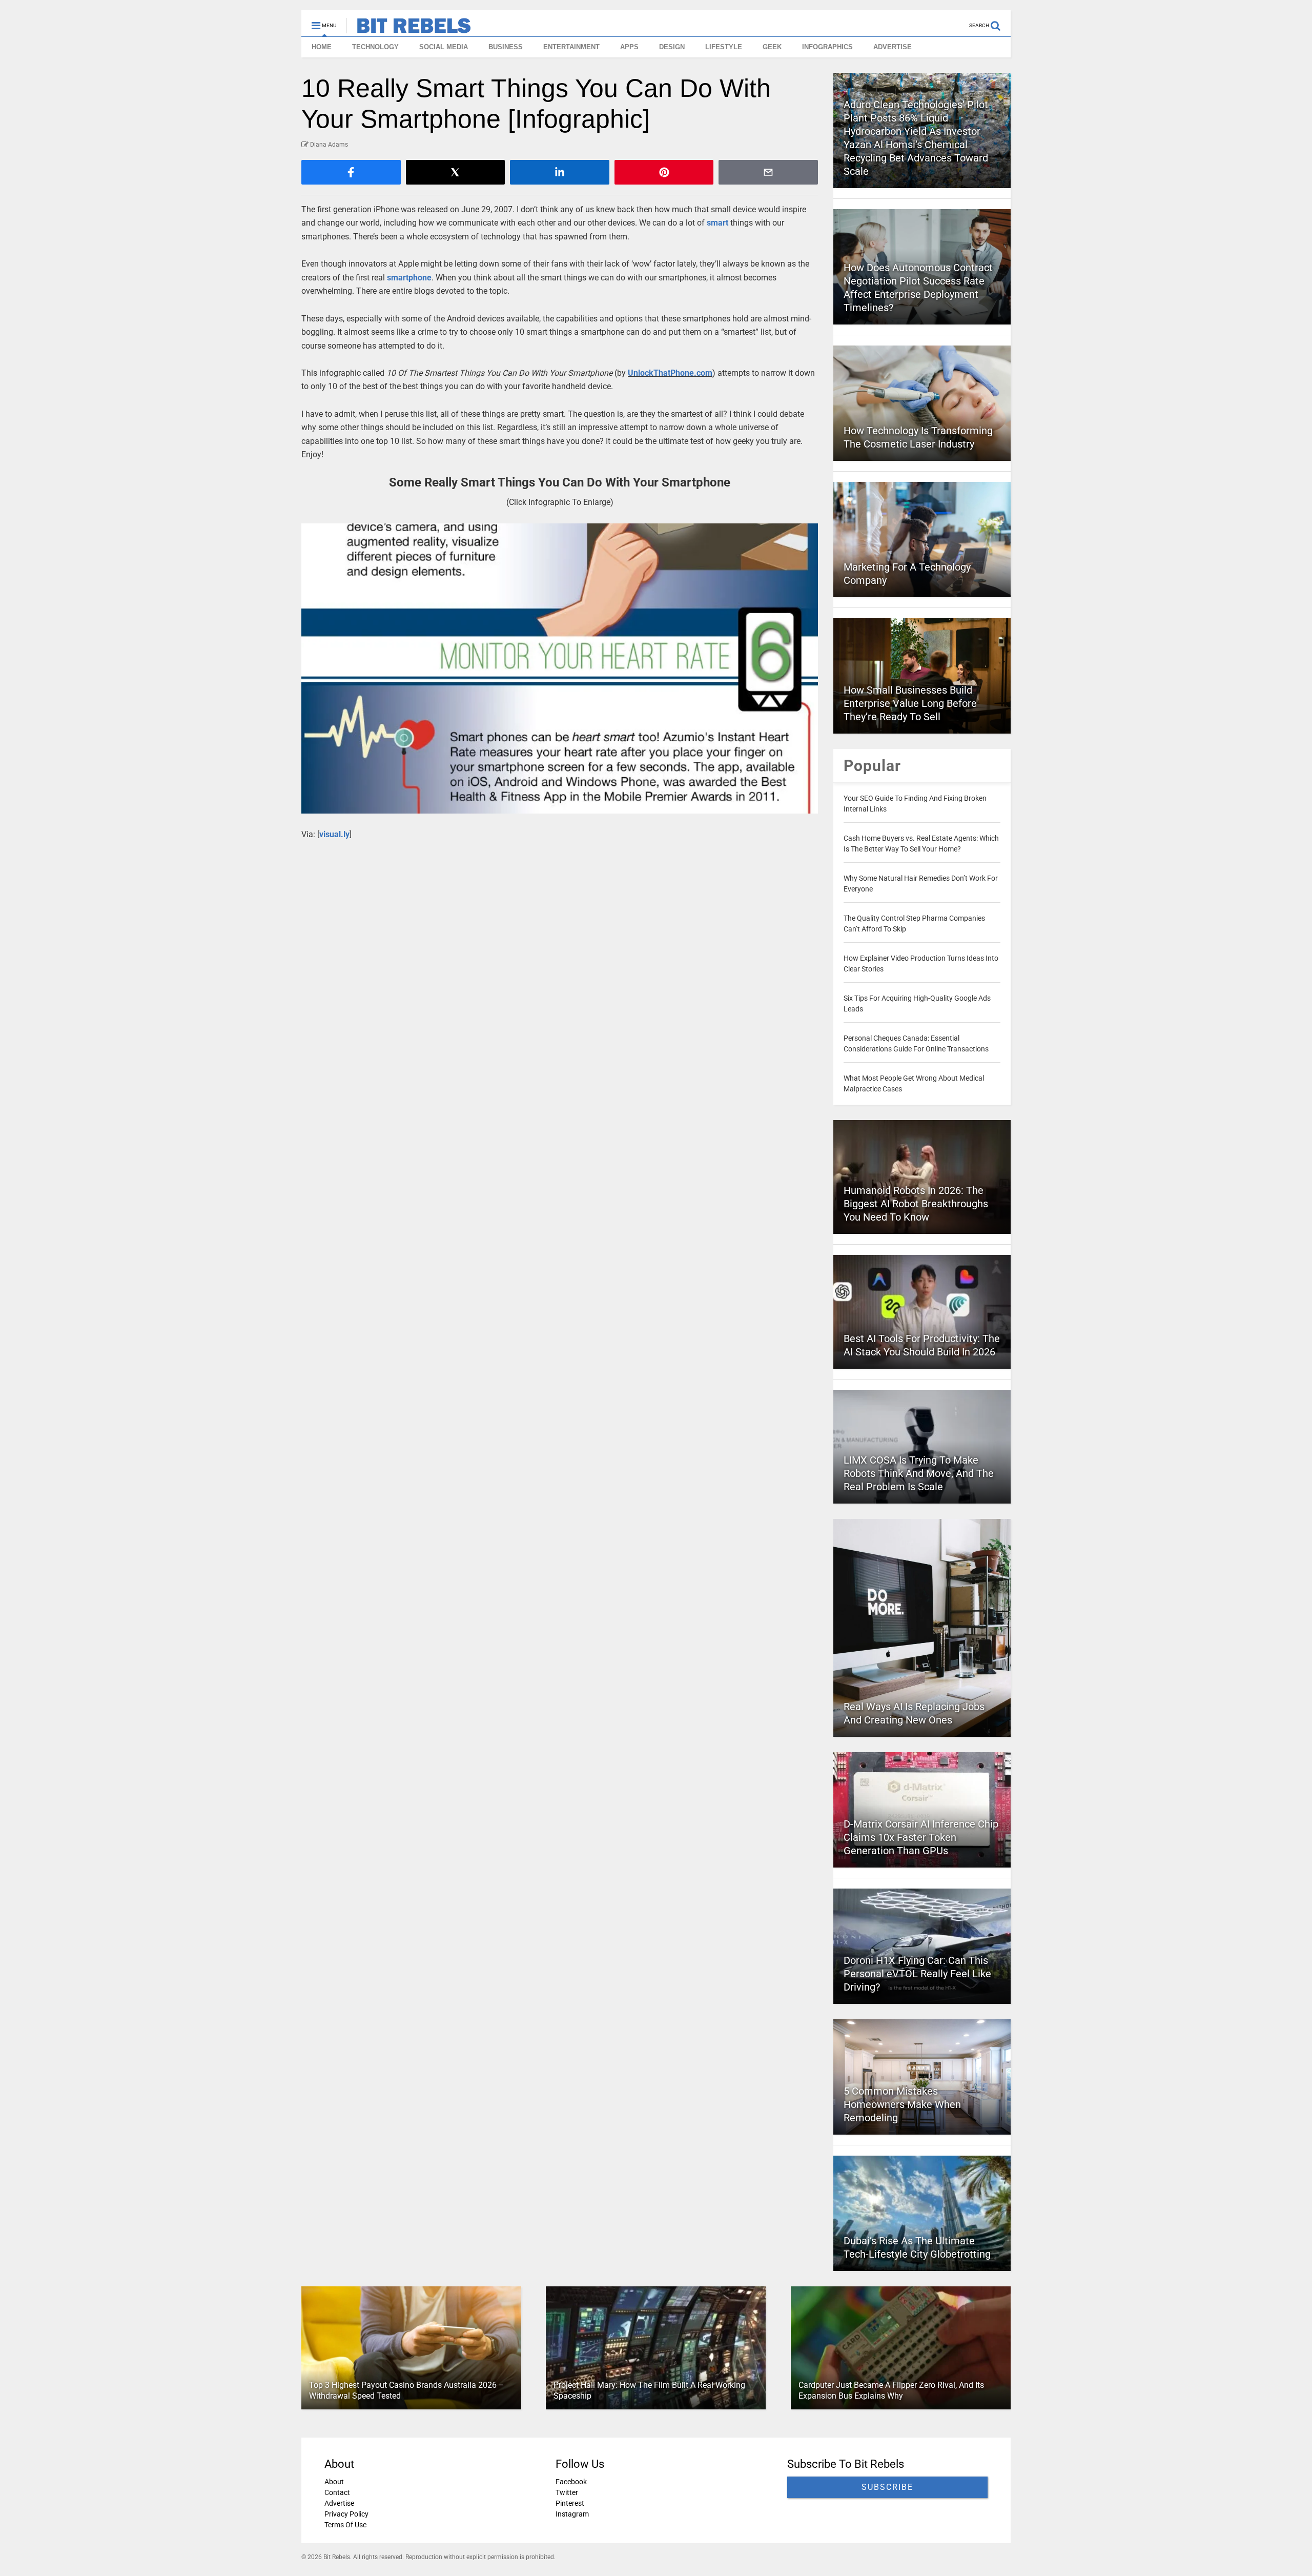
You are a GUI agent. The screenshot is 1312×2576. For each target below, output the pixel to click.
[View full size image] (560, 669)
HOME (322, 47)
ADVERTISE (893, 47)
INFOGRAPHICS (827, 47)
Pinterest (570, 2503)
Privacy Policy (346, 2514)
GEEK (772, 47)
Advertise (339, 2503)
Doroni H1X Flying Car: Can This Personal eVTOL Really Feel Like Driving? (917, 1974)
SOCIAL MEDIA (444, 47)
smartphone (409, 278)
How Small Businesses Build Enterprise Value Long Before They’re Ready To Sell (910, 703)
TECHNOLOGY (375, 47)
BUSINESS (506, 47)
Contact (337, 2492)
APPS (629, 47)
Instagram (572, 2514)
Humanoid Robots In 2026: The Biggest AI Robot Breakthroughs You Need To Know (916, 1204)
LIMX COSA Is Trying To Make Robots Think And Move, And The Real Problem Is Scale (919, 1473)
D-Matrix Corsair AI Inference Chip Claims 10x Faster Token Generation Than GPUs (921, 1837)
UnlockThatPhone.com (670, 373)
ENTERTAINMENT (571, 47)
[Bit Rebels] (409, 29)
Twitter (567, 2492)
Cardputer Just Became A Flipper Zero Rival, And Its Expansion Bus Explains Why (891, 2390)
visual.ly (334, 834)
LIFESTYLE (724, 47)
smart (717, 223)
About (334, 2482)
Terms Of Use (345, 2525)
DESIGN (672, 47)
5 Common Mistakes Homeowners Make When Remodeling (902, 2104)
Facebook (571, 2482)
